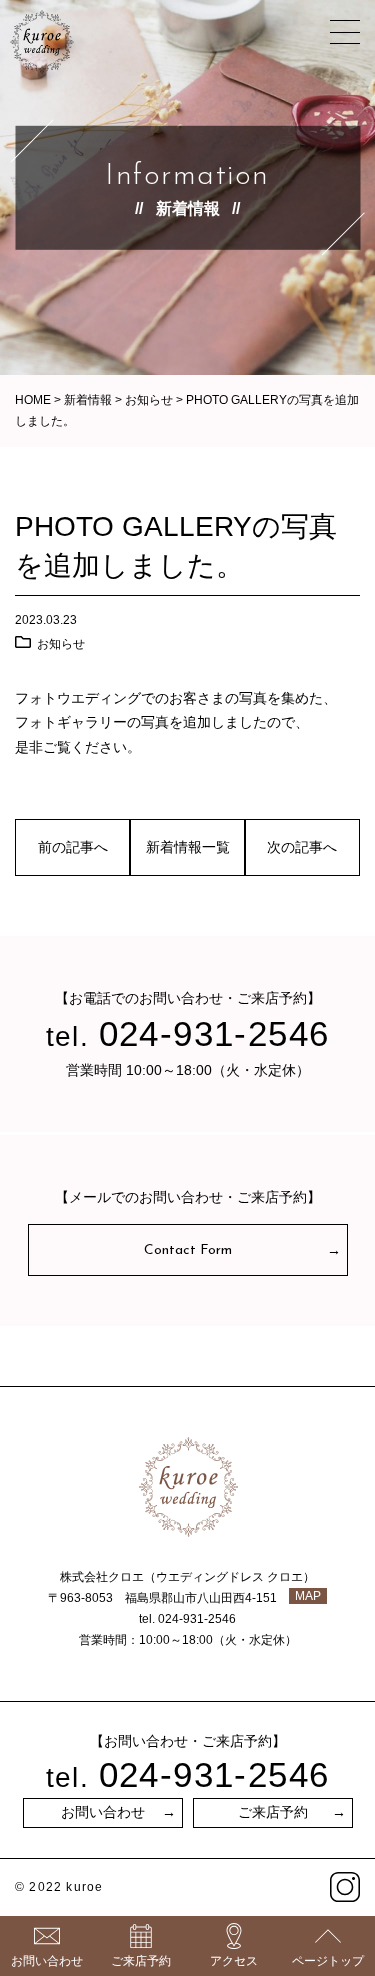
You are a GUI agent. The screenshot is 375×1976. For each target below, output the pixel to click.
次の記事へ (302, 847)
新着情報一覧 (188, 847)
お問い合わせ (103, 1813)
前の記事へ (73, 847)
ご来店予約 (273, 1813)
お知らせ (61, 644)
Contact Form (188, 1250)
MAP (308, 1596)
